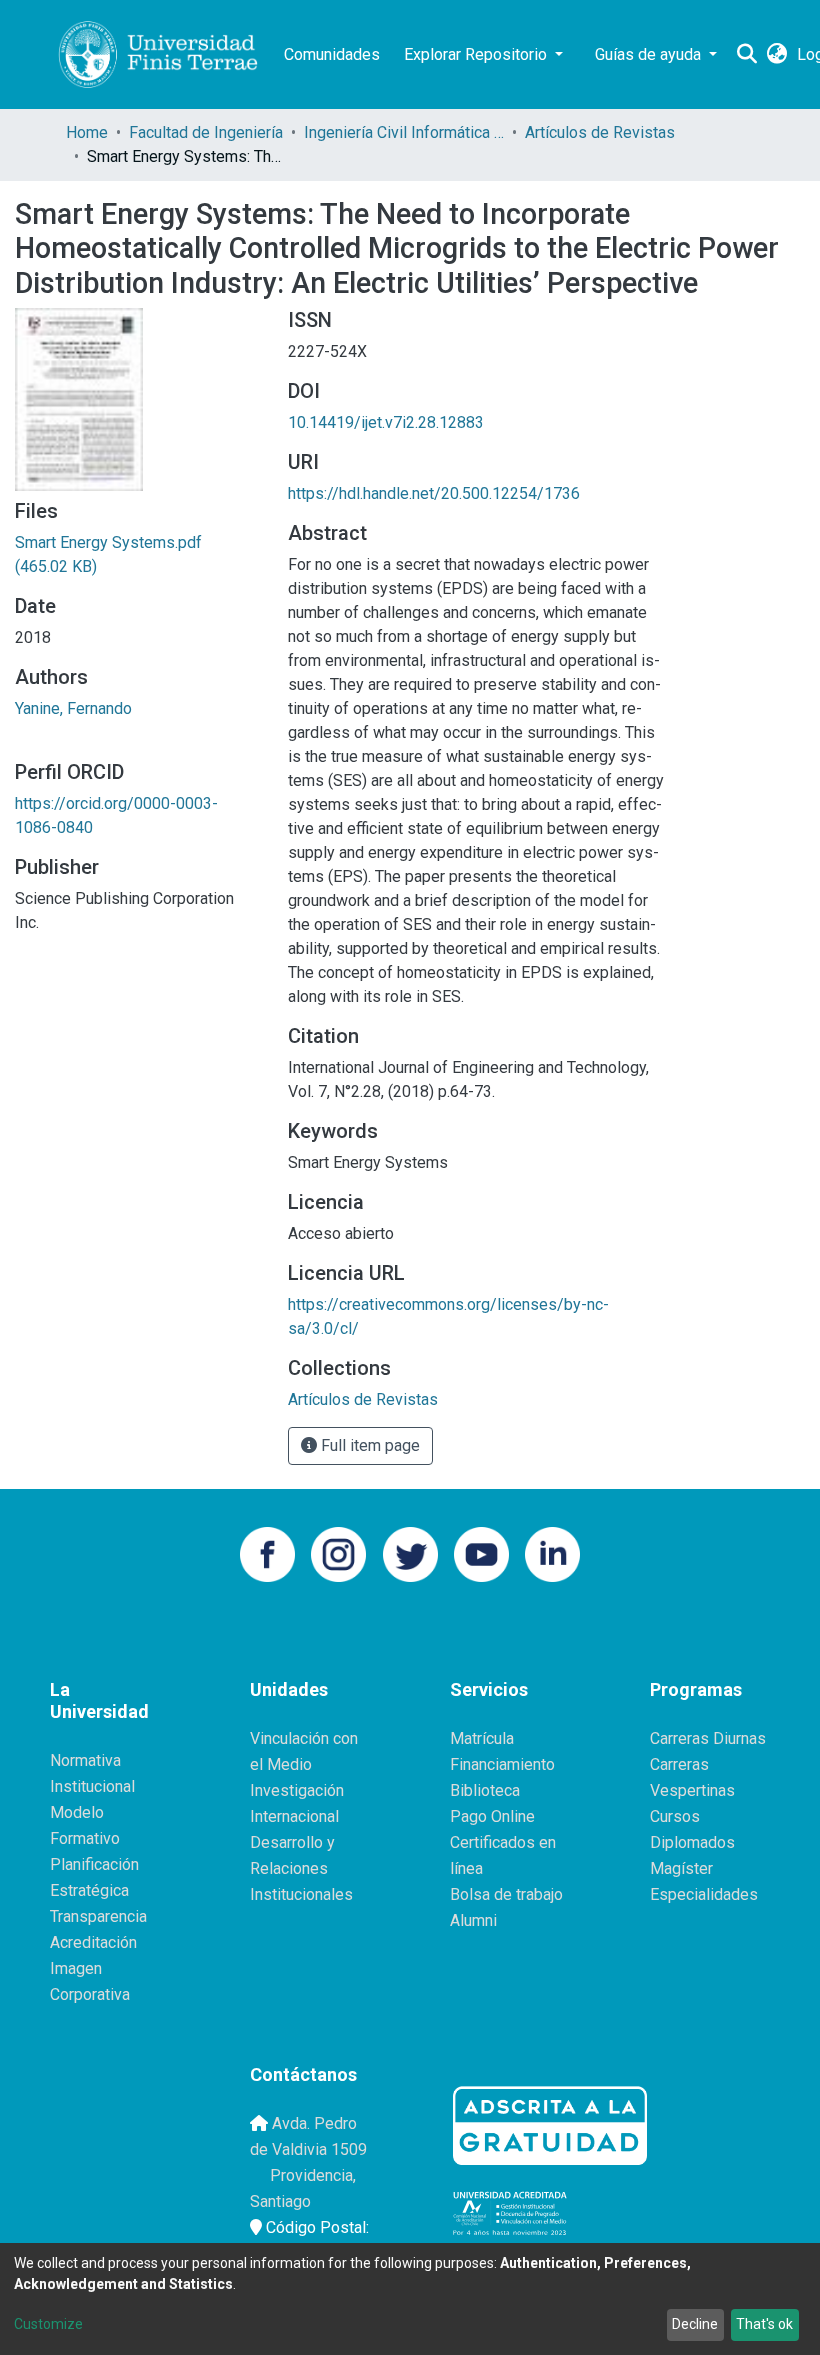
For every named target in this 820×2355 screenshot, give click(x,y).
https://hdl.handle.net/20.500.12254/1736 (434, 493)
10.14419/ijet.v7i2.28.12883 (386, 422)
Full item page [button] (368, 1445)
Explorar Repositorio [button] (477, 54)
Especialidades (704, 1894)
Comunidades (332, 54)
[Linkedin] (552, 1552)
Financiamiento (502, 1764)
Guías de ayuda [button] (650, 54)
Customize (48, 2324)
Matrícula (482, 1738)
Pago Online (492, 1816)
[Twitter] (410, 1552)
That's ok (764, 2324)
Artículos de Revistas (600, 132)
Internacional (294, 1816)
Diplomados (692, 1842)
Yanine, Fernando (73, 708)
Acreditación (93, 1942)
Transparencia (98, 1916)
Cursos (675, 1816)
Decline (695, 2324)
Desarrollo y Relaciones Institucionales (301, 1868)
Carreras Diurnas (708, 1738)
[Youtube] (481, 1552)
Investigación (297, 1790)
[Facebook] (267, 1552)
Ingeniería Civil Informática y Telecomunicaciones (404, 132)
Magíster (681, 1868)
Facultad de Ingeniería (206, 132)
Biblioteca (485, 1790)
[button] (776, 55)
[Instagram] (338, 1552)
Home (87, 132)
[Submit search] (746, 55)
